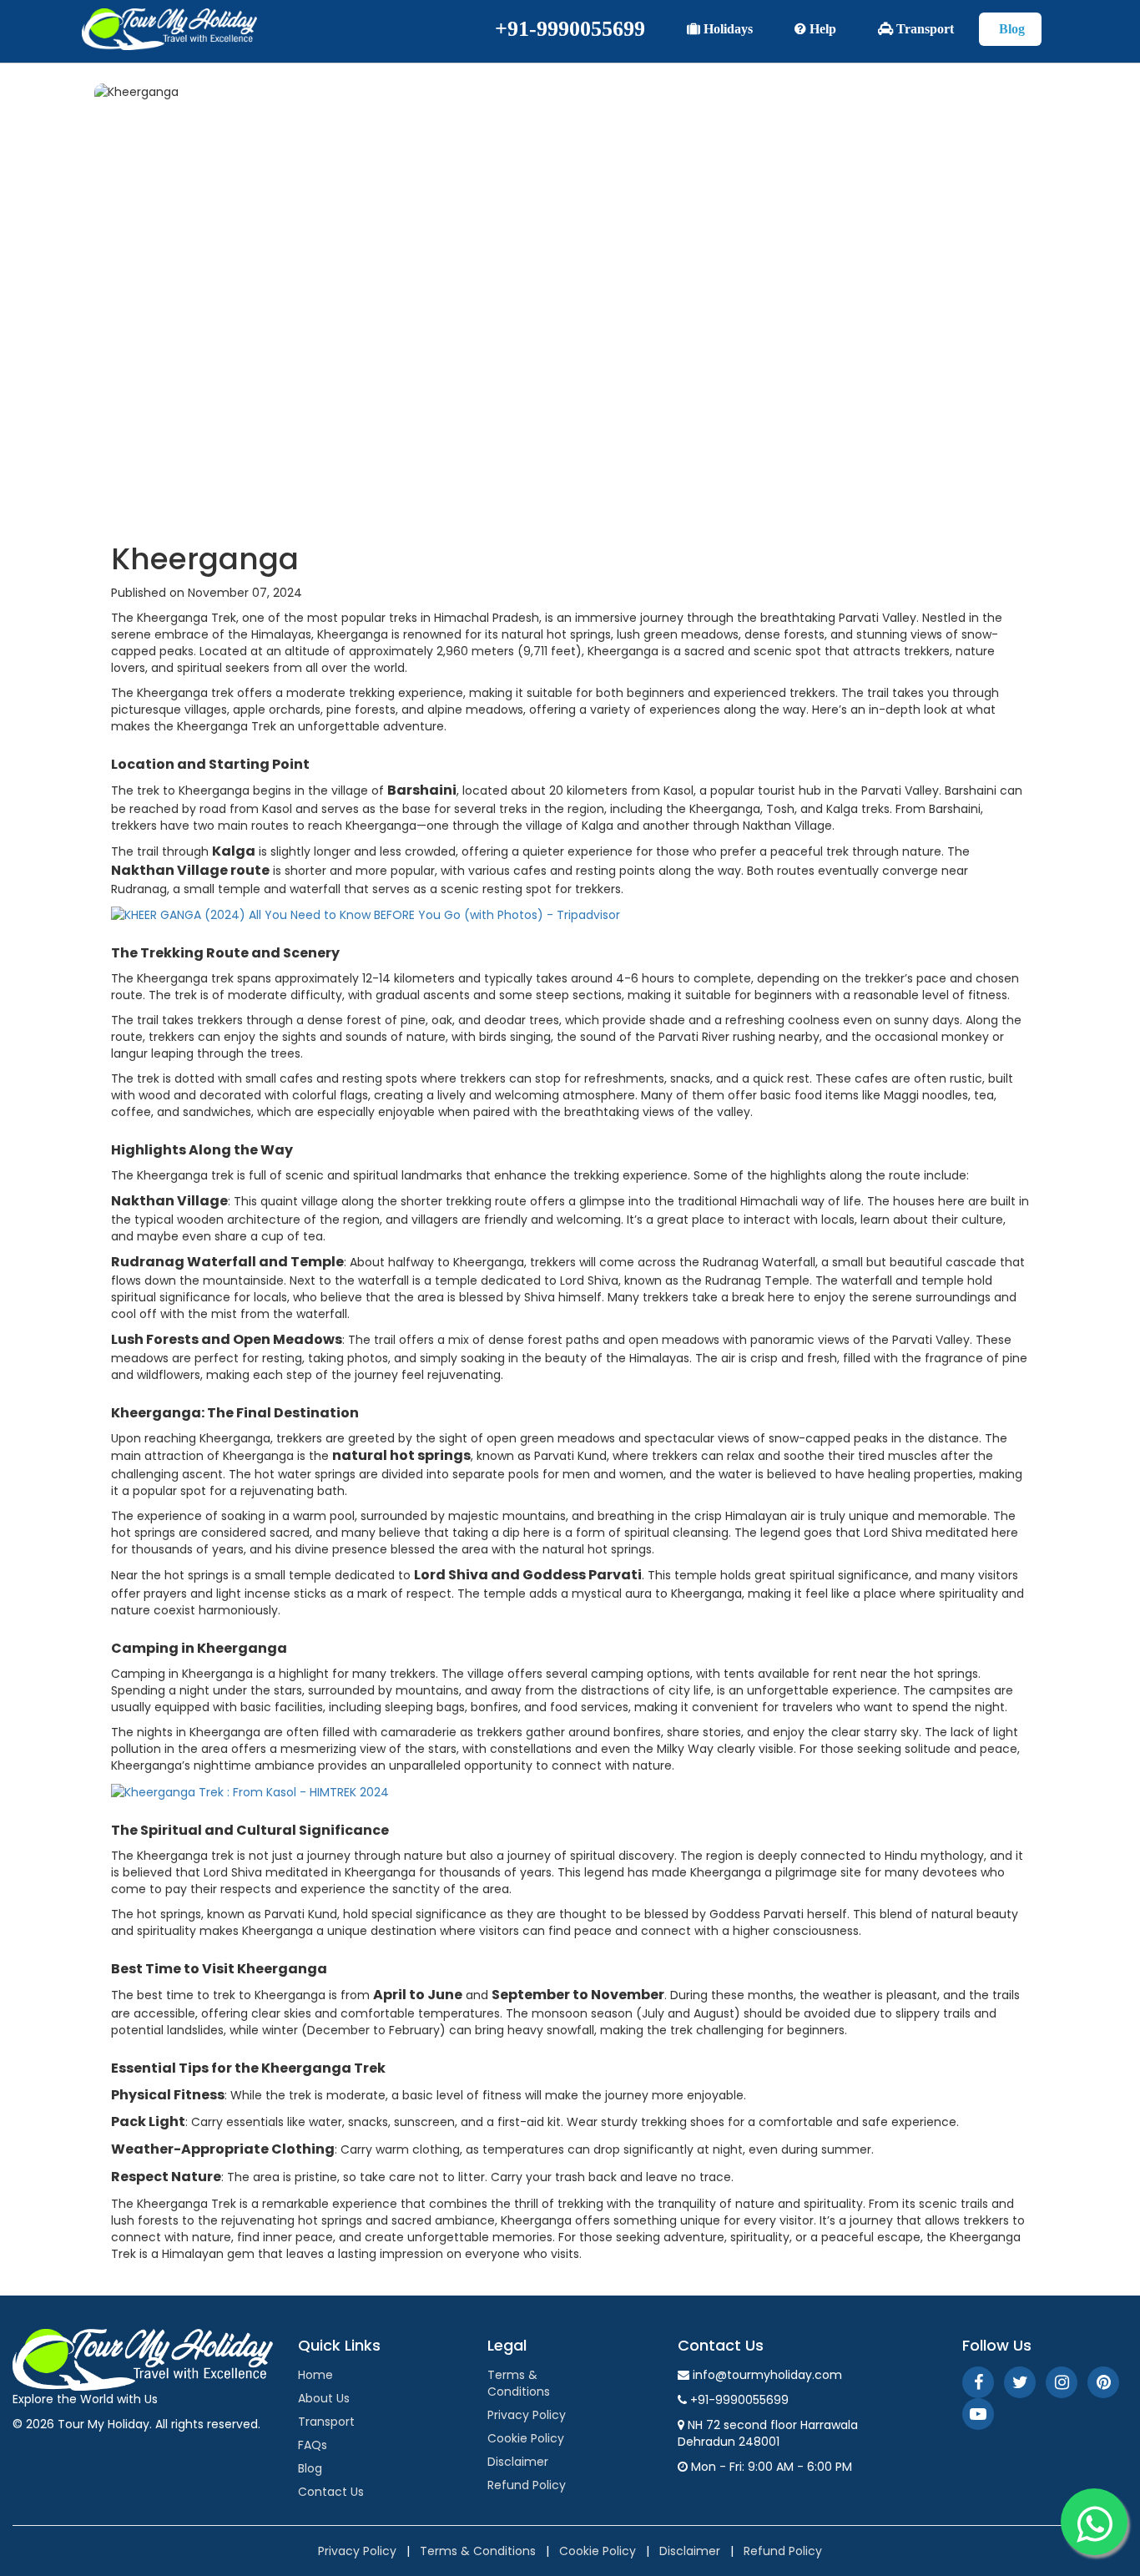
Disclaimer (518, 2462)
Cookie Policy (526, 2438)
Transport (923, 29)
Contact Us (331, 2492)
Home (315, 2375)
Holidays (726, 29)
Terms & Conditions (519, 2383)
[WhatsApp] (1094, 2522)
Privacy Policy (527, 2415)
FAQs (313, 2445)
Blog (1010, 29)
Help (821, 29)
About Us (324, 2398)
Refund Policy (527, 2485)
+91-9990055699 (570, 29)
